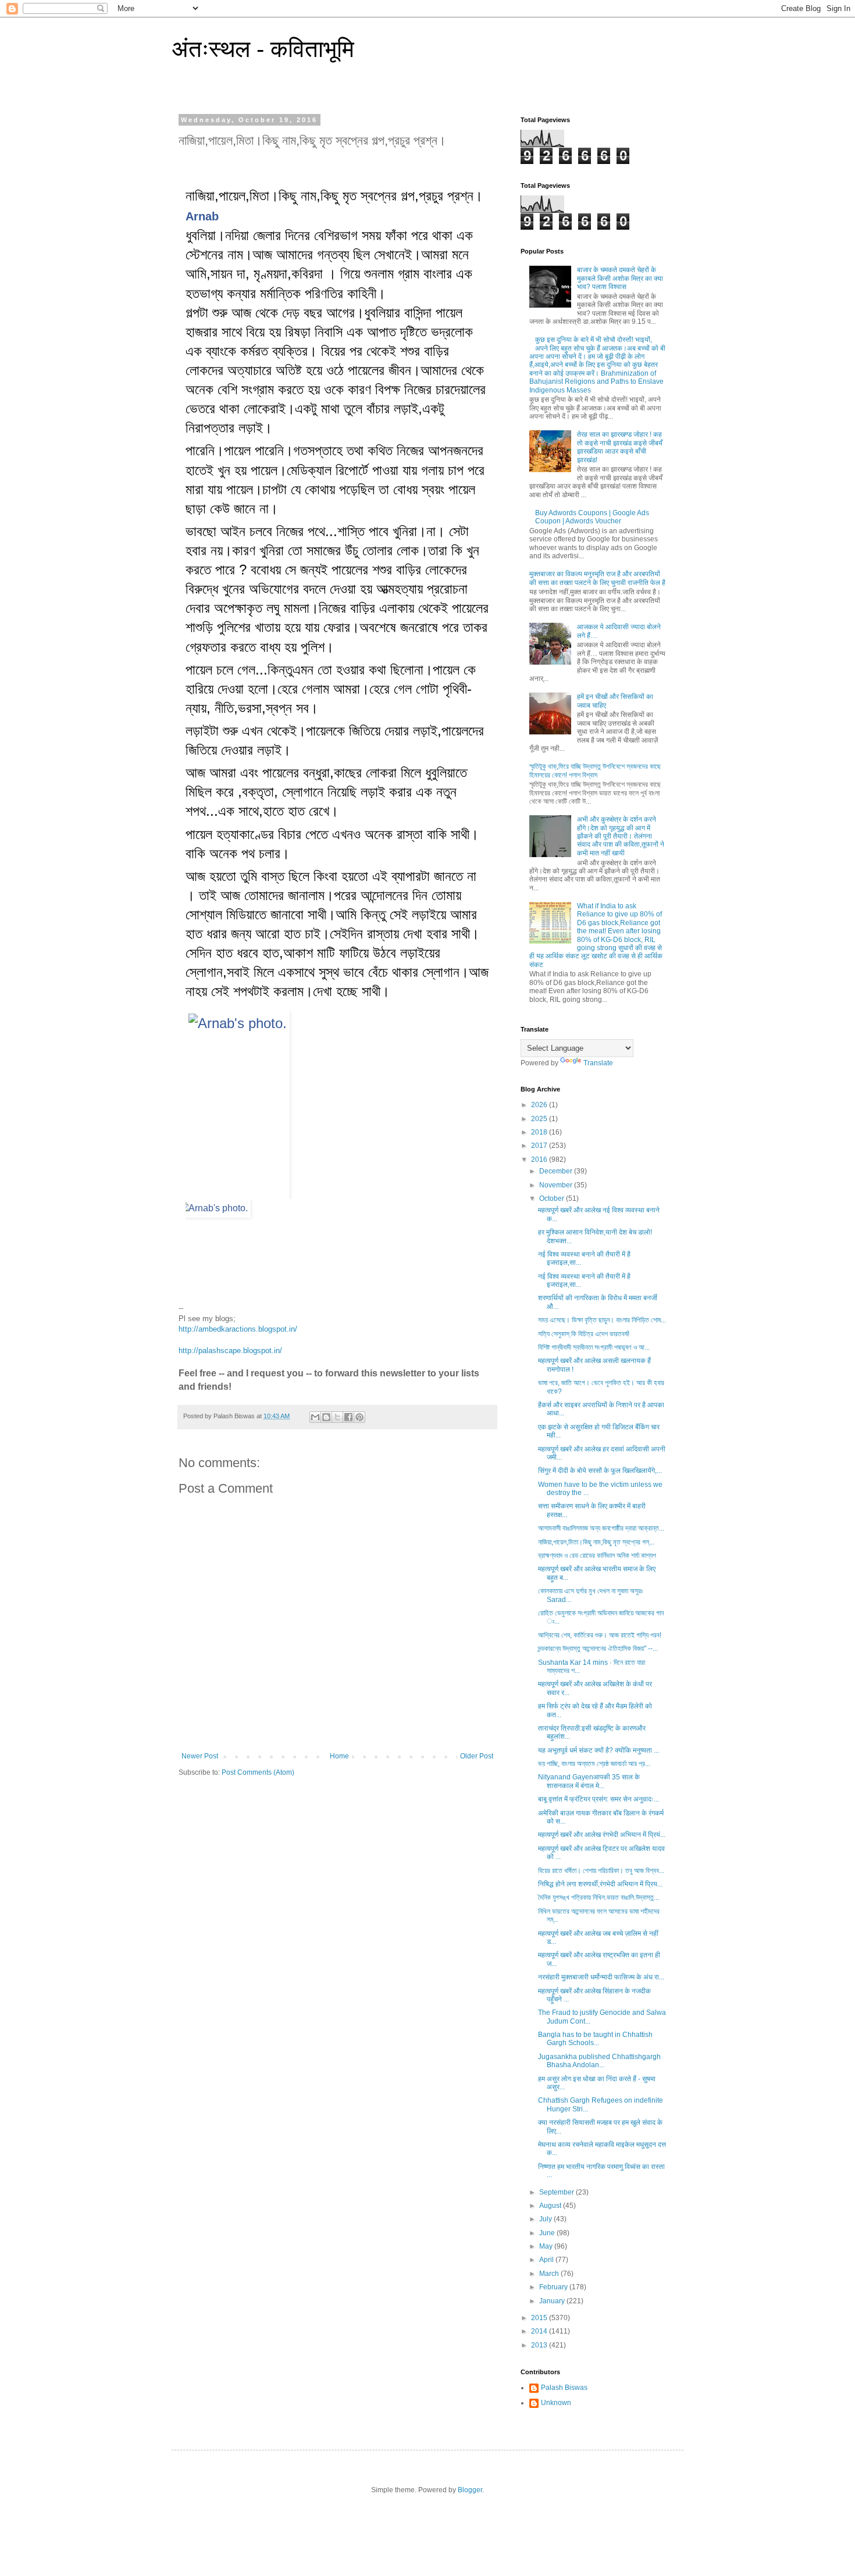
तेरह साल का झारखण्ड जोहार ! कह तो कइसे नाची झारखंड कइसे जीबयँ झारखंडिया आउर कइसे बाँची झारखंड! (620, 447)
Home (339, 1756)
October (553, 1198)
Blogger (470, 2490)
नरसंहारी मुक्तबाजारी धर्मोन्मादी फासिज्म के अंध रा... (601, 1977)
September (557, 2192)
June (548, 2233)
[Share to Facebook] (348, 1417)
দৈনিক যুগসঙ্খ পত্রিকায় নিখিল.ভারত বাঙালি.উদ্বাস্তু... (598, 1897)
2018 (540, 1132)
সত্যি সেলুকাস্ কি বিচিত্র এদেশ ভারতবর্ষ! (584, 1334)
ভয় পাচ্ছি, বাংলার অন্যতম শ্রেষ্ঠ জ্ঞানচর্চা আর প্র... (594, 1764)
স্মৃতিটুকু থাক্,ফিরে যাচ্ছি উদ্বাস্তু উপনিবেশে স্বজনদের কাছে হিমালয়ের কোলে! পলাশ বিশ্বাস (595, 770)
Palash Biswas (564, 2388)
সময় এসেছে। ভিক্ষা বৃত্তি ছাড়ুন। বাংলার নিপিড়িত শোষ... (602, 1320)
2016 (540, 1159)
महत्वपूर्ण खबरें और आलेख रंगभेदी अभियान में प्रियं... (602, 1835)
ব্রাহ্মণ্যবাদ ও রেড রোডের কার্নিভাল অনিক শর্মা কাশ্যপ (597, 1555)
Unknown (556, 2403)
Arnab (202, 216)
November (557, 1185)
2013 (540, 2345)
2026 (540, 1105)
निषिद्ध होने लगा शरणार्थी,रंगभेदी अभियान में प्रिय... (600, 1884)
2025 (540, 1119)
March (550, 2274)
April (547, 2260)
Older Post (477, 1756)
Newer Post (200, 1756)
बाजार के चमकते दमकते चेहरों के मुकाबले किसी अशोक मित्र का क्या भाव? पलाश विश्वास (620, 278)
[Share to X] (337, 1417)
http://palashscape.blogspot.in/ (230, 1351)
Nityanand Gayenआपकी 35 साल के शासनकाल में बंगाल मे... (589, 1781)
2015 (540, 2318)
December (557, 1171)
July (546, 2219)
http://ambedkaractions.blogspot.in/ (238, 1329)
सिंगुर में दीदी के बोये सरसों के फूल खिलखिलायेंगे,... (600, 1471)
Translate (598, 1063)
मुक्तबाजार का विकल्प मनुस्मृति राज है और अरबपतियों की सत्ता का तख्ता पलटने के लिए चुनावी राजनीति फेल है (597, 578)
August (551, 2206)
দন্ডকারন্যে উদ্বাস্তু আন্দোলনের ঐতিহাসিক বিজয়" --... (598, 1649)
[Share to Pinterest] (359, 1417)
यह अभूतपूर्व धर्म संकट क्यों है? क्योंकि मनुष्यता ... (598, 1750)
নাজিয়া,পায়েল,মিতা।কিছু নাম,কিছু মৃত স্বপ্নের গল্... (596, 1542)
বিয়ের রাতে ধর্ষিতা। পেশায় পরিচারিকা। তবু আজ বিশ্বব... (601, 1871)
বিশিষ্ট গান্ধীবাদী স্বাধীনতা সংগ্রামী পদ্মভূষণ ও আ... (594, 1347)
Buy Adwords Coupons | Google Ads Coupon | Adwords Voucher (592, 517)
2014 (540, 2331)
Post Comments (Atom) (258, 1772)
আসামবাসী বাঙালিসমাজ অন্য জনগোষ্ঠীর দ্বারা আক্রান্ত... (601, 1528)
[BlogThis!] (326, 1417)
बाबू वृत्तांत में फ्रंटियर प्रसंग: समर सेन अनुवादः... (598, 1799)
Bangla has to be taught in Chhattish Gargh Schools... (595, 2039)
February (554, 2287)
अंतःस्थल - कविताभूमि (263, 49)
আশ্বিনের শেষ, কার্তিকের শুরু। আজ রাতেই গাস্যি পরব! (600, 1635)
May (547, 2246)
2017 (540, 1146)
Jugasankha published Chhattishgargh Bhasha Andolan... (599, 2061)
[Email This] (315, 1417)
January (553, 2301)
